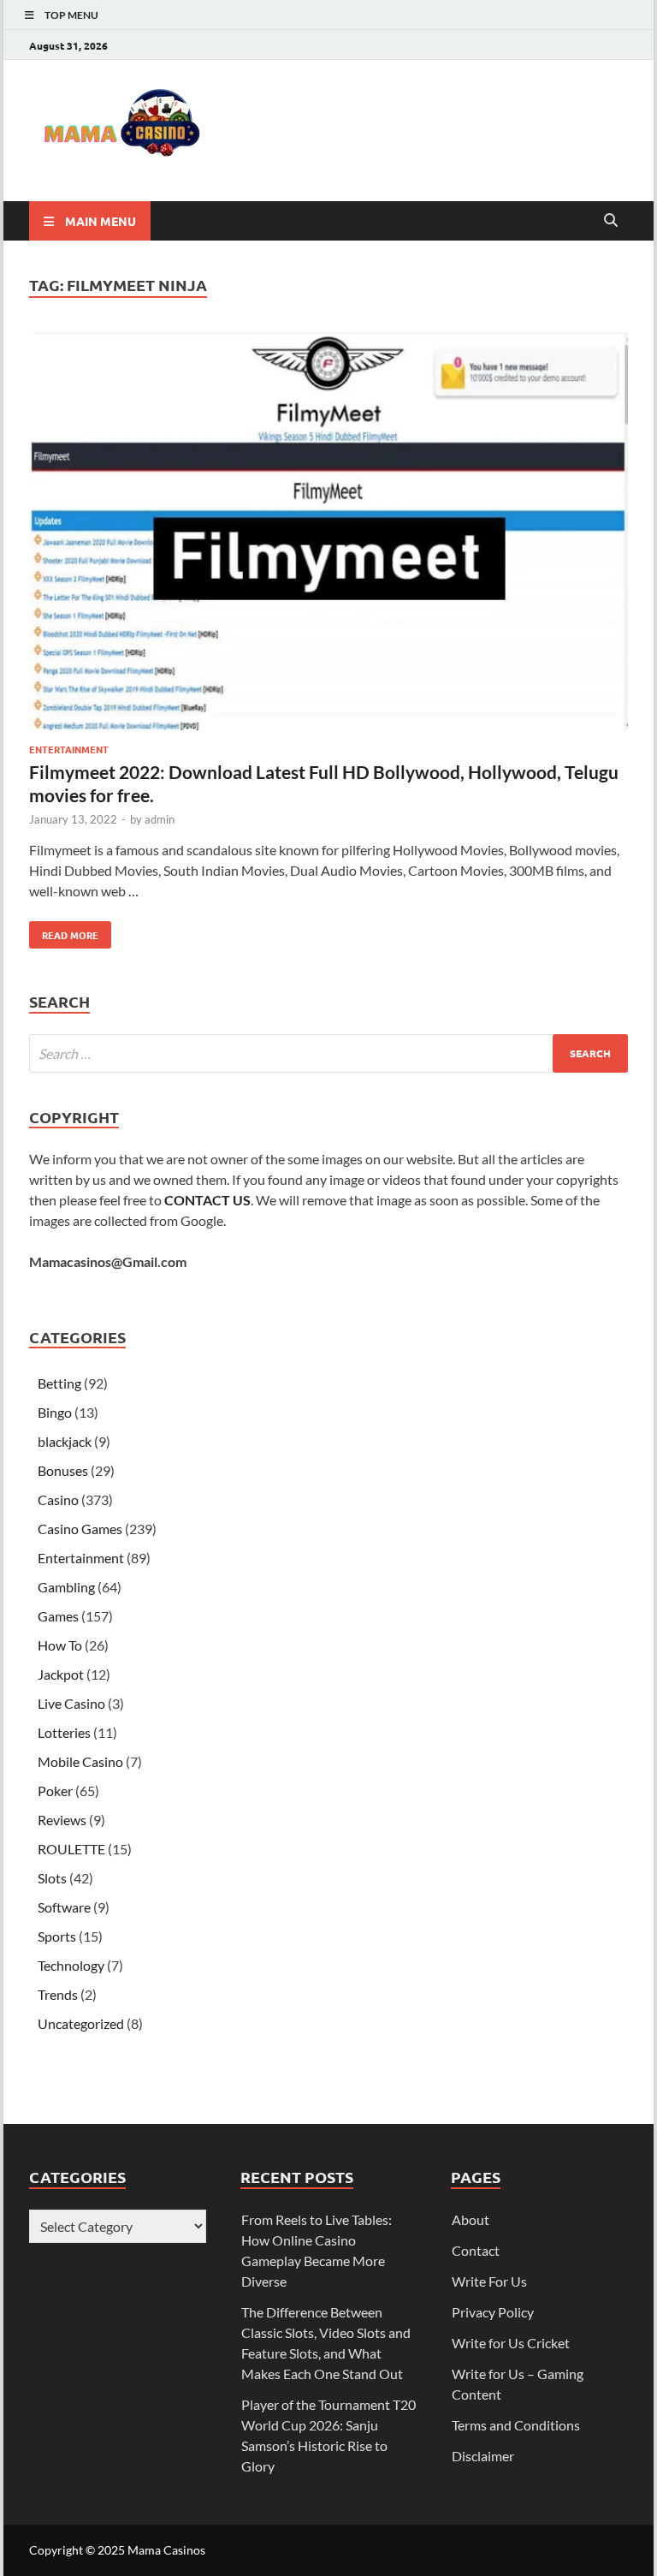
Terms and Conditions (516, 2425)
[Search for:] (328, 1053)
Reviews (62, 1820)
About (471, 2219)
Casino (58, 1499)
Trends (58, 1994)
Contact (476, 2250)
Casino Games (80, 1529)
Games (58, 1616)
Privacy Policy (493, 2312)
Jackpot (61, 1674)
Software (64, 1907)
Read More (64, 931)
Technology (71, 1965)
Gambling (66, 1587)
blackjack (65, 1441)
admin (160, 819)
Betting (59, 1383)
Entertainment (69, 749)
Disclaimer (483, 2456)
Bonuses (63, 1470)
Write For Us (489, 2281)
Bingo (55, 1412)
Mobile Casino (80, 1761)
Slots (52, 1878)
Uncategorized (81, 2023)
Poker (55, 1791)
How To (60, 1645)
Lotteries (64, 1732)
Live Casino (71, 1703)
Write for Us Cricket (511, 2343)
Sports (57, 1936)
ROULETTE (71, 1849)
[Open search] (611, 221)
